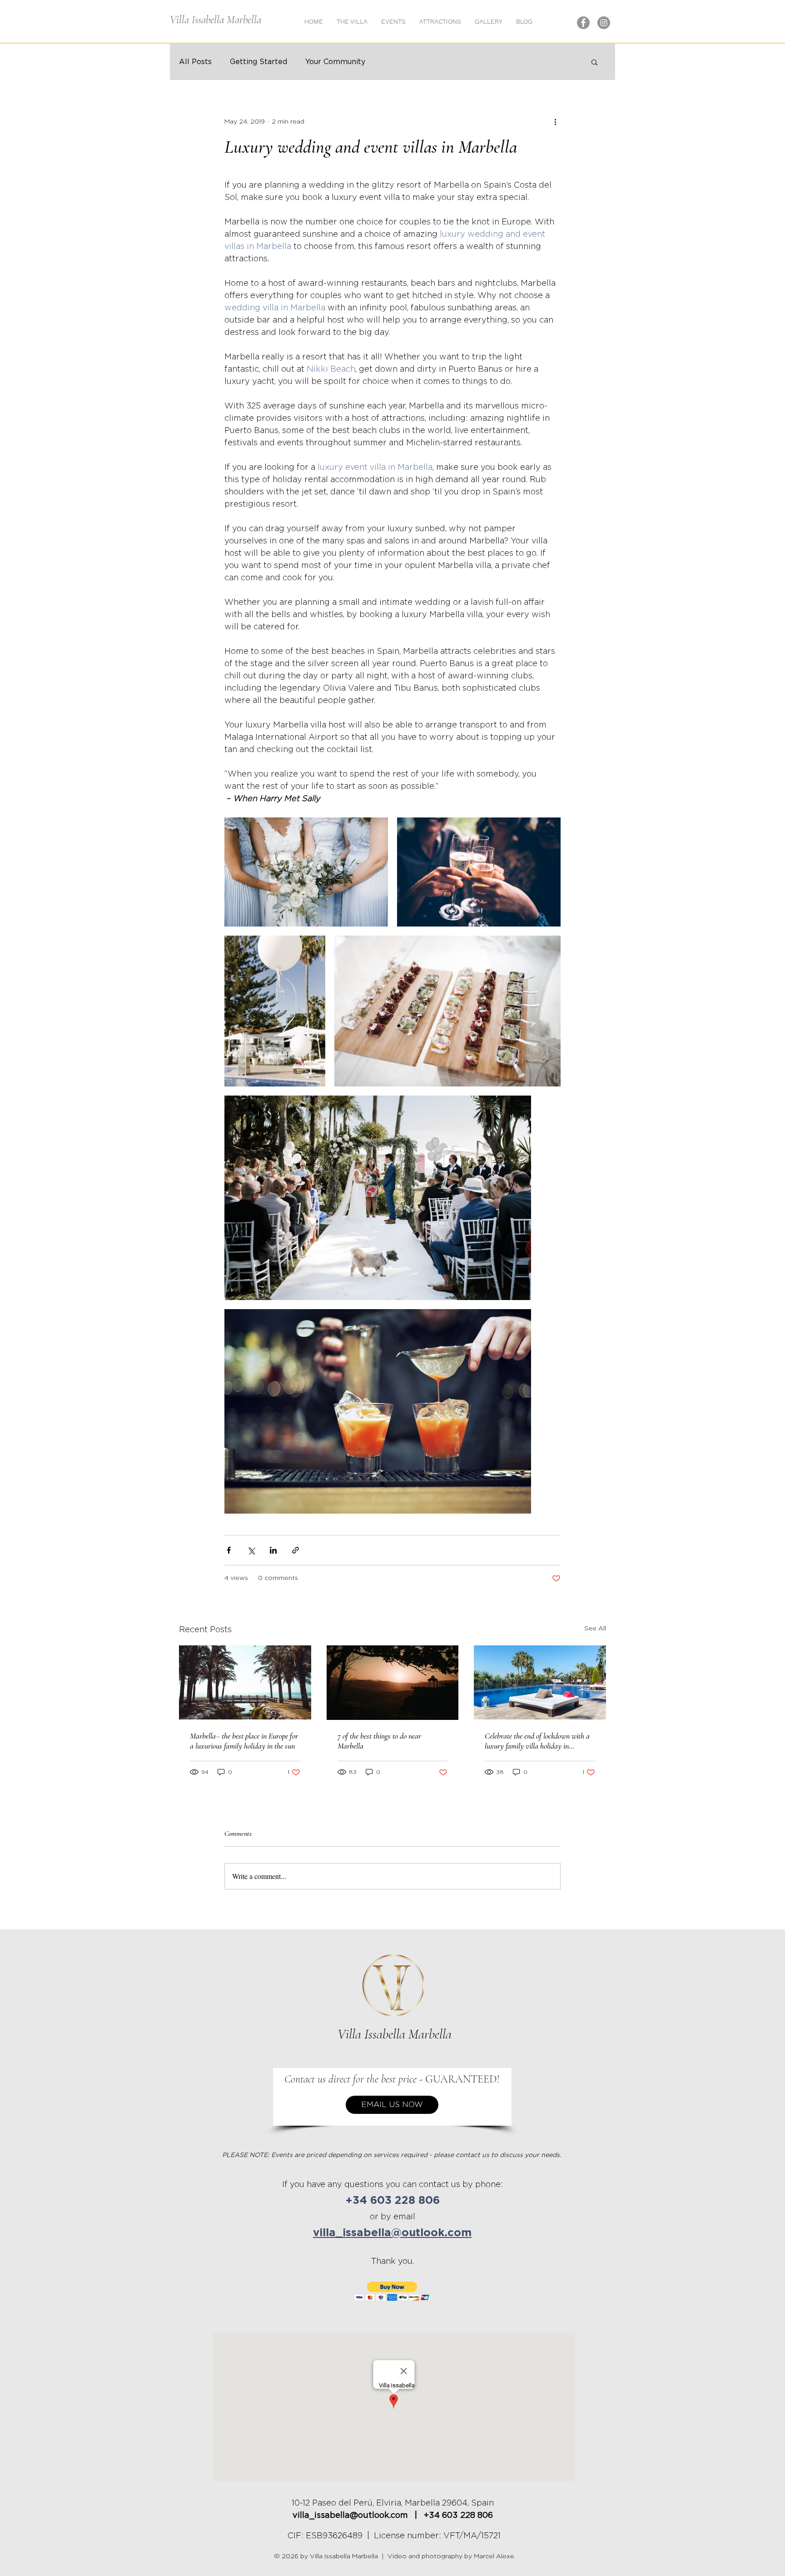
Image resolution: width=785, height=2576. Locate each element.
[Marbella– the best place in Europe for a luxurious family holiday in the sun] (245, 1682)
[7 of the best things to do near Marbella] (393, 1683)
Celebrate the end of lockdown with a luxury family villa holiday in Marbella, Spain (537, 1741)
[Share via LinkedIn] (273, 1550)
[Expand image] (306, 872)
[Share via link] (296, 1550)
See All (595, 1629)
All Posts (195, 62)
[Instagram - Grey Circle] (604, 23)
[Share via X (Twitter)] (251, 1550)
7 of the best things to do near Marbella (379, 1741)
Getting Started (258, 62)
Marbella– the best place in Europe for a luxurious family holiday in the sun (244, 1741)
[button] (489, 21)
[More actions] (555, 122)
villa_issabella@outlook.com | (358, 2516)
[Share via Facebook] (229, 1550)
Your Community (335, 62)
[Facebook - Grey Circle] (583, 23)
